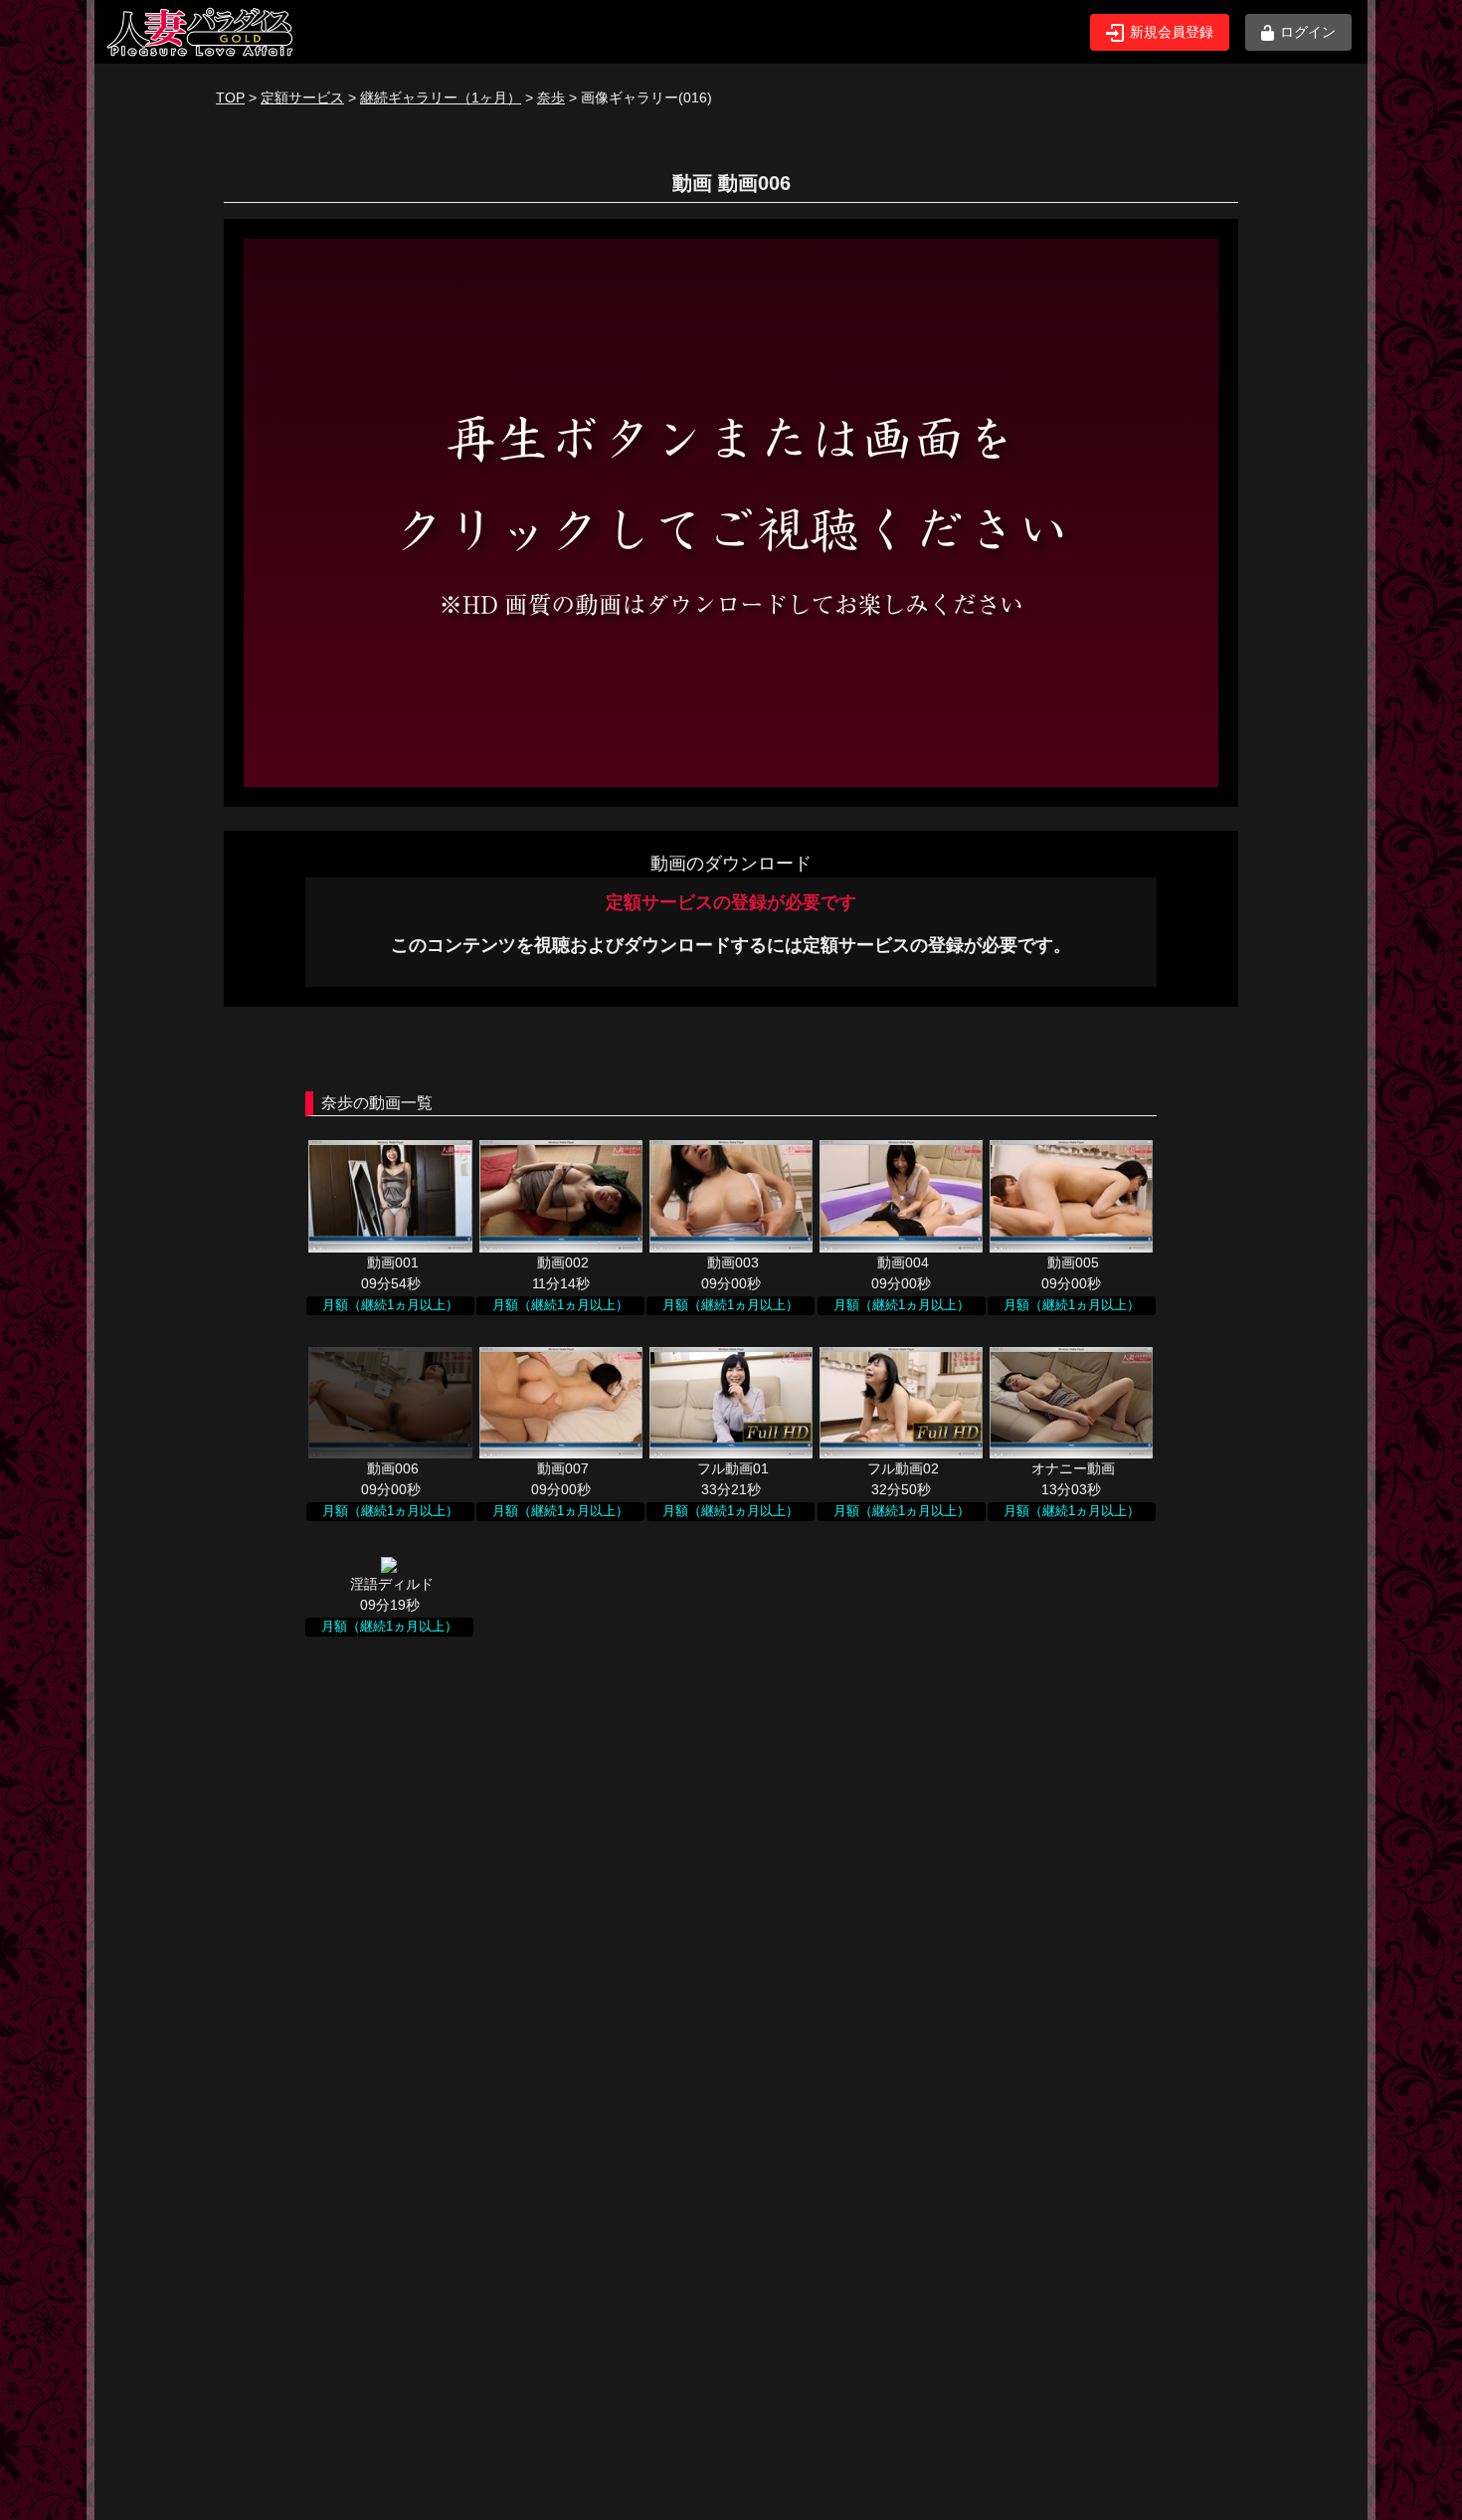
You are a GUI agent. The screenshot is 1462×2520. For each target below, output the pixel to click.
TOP (230, 97)
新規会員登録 (1172, 32)
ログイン (1308, 32)
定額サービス (302, 97)
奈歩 (551, 97)
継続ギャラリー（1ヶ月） (441, 97)
